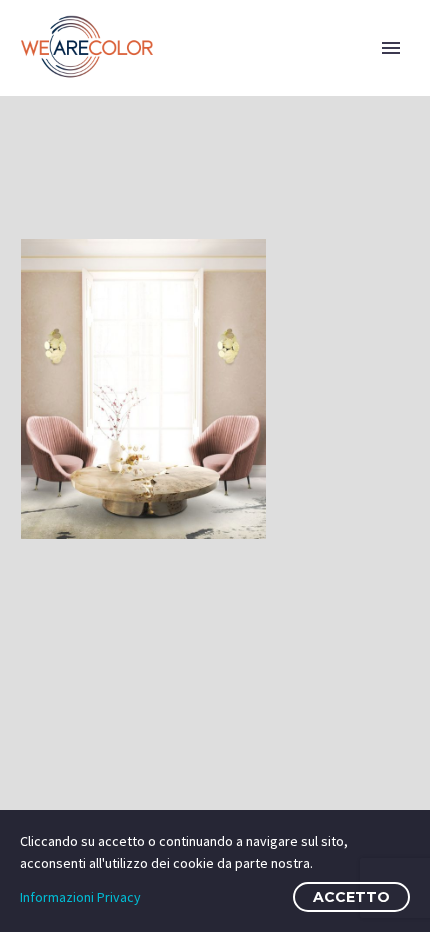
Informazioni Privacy (80, 897)
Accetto (351, 897)
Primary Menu (391, 48)
